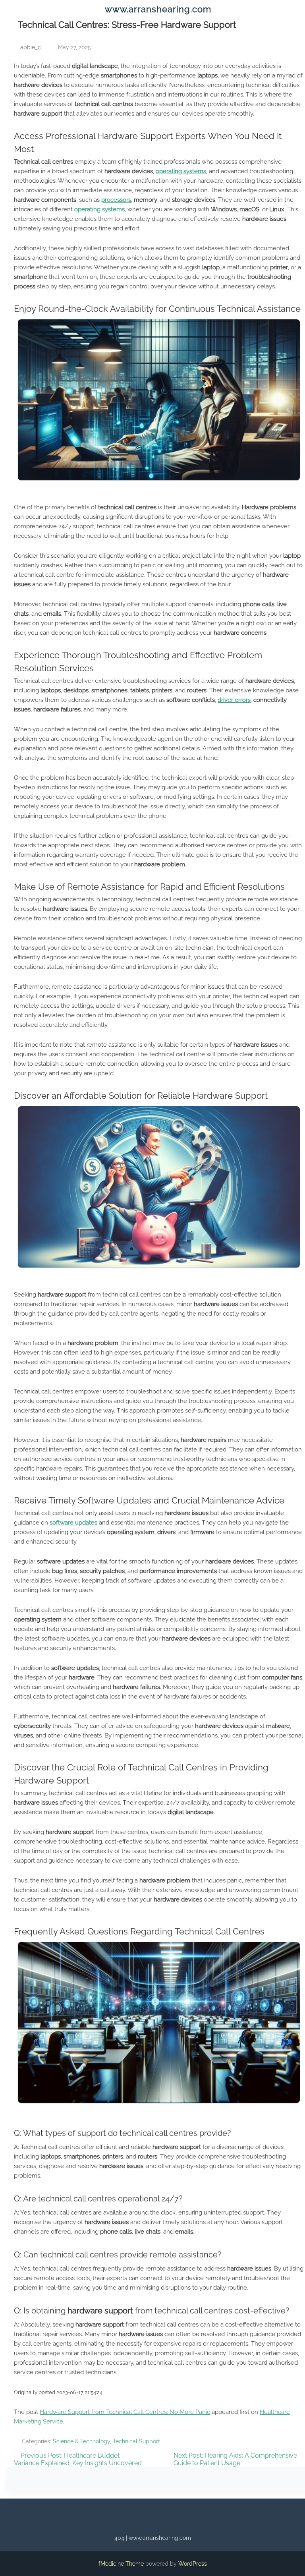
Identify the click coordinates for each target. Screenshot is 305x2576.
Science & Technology (81, 2441)
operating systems (181, 171)
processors (116, 200)
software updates (73, 1523)
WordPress (193, 2564)
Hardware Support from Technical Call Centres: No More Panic (125, 2412)
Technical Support (136, 2441)
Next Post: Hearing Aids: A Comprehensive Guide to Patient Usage (235, 2459)
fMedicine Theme (121, 2564)
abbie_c (31, 47)
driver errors (234, 700)
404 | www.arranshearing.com (153, 2538)
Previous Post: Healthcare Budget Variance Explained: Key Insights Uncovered (78, 2459)
